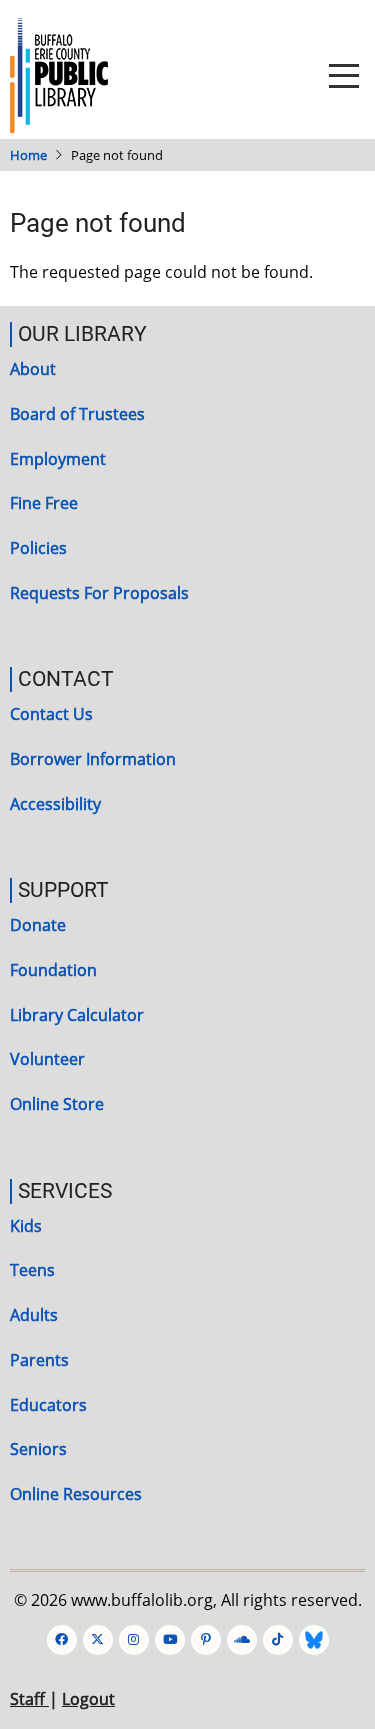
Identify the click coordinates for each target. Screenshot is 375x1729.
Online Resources (76, 1494)
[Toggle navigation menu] (344, 76)
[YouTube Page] (170, 1640)
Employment (58, 459)
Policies (38, 548)
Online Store (57, 1104)
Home (28, 155)
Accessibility (55, 804)
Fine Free (44, 503)
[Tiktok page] (278, 1640)
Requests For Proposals (99, 593)
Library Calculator (77, 1015)
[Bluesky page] (314, 1640)
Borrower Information (93, 759)
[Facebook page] (62, 1640)
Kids (26, 1226)
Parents (39, 1360)
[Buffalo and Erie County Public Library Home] (59, 74)
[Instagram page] (134, 1640)
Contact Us (51, 714)
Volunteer (47, 1059)
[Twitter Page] (98, 1640)
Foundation (53, 970)
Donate (38, 925)
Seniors (38, 1449)
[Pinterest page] (206, 1640)
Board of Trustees (77, 414)
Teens (32, 1270)
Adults (34, 1315)
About (33, 369)
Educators (48, 1405)
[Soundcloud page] (242, 1640)
